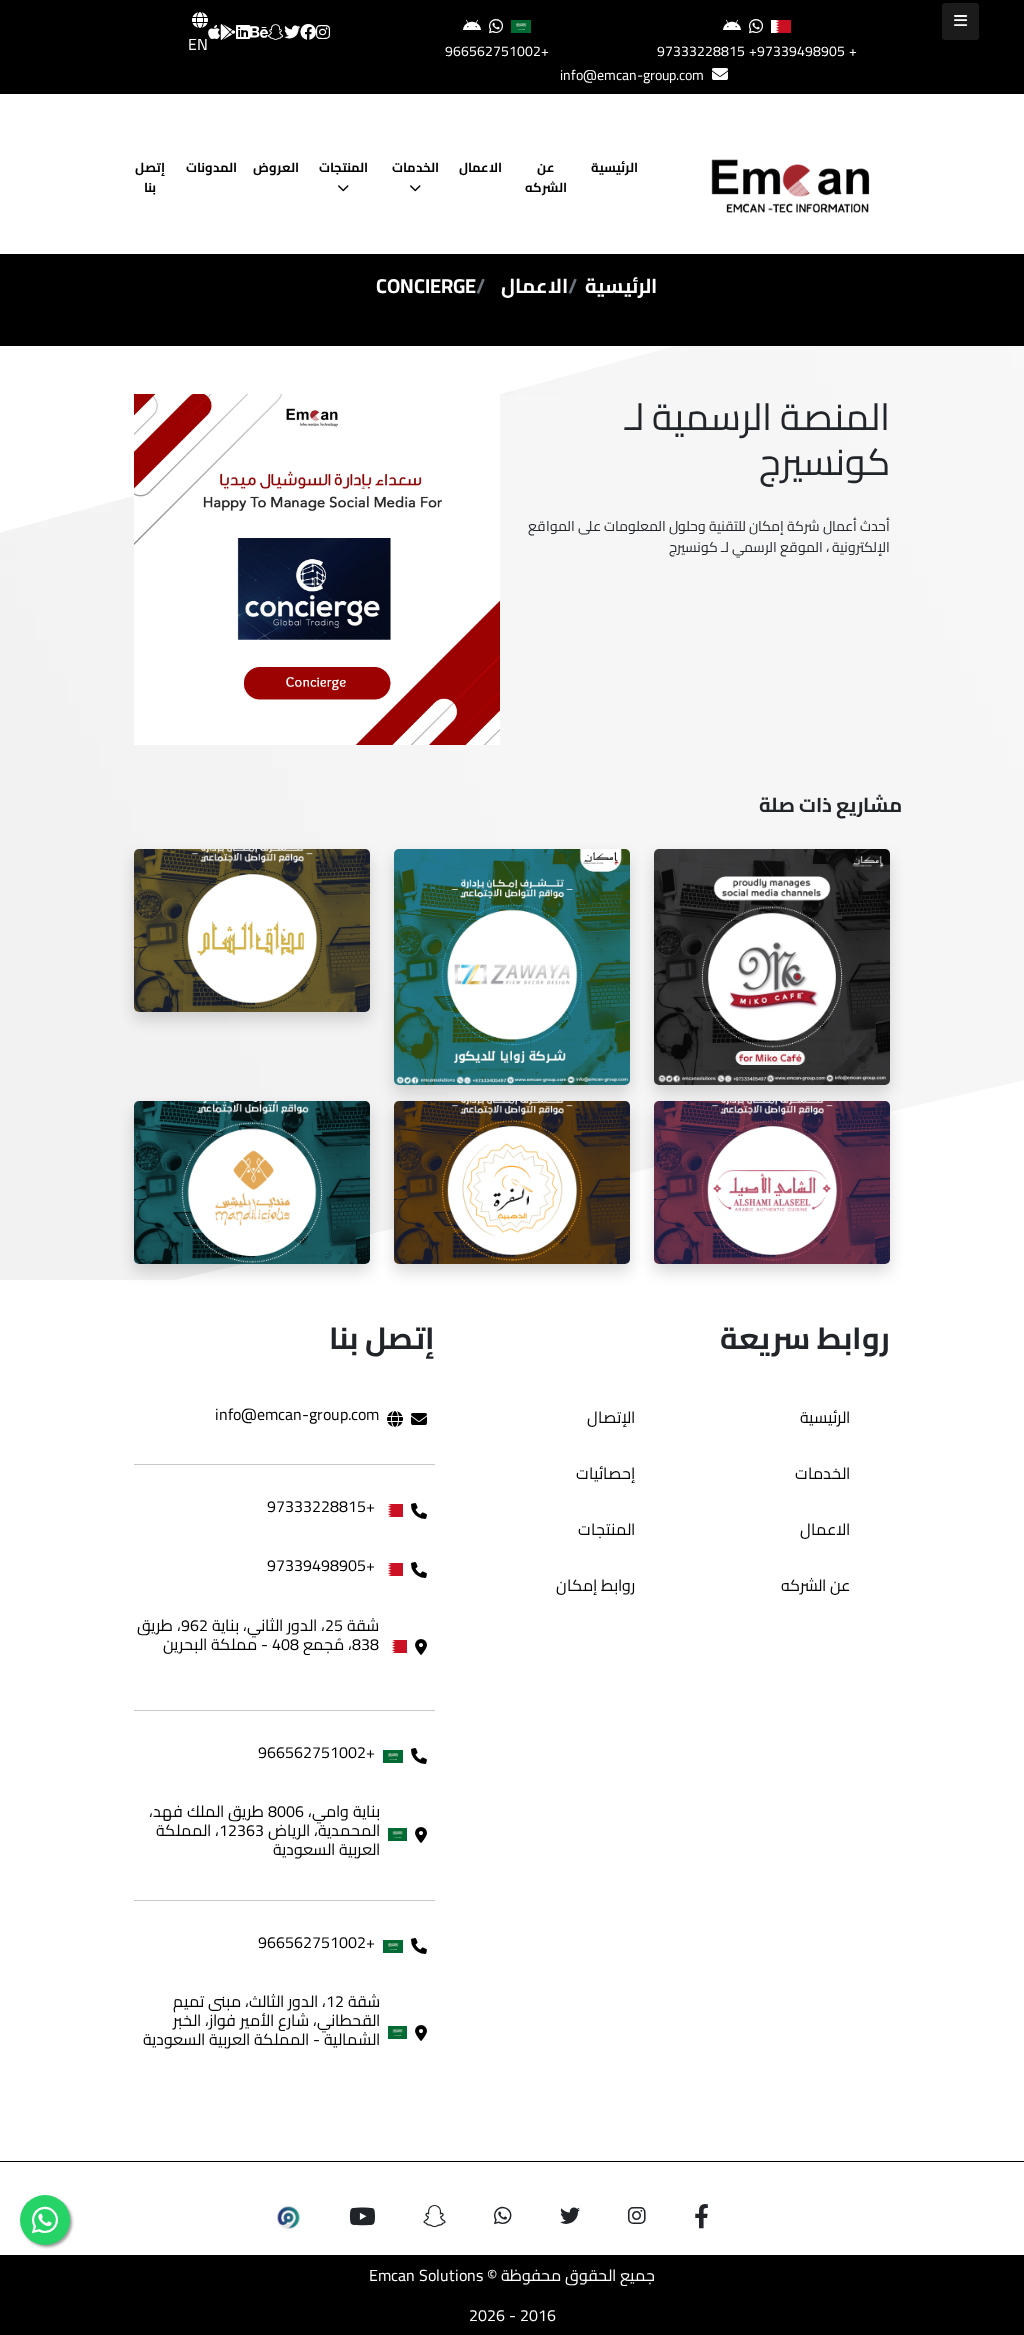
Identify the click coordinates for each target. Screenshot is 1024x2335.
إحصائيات (605, 1473)
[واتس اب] (45, 2220)
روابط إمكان (595, 1585)
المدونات (211, 167)
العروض (276, 167)
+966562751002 (497, 51)
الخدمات (415, 167)
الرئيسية (614, 167)
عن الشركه (547, 177)
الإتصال (611, 1417)
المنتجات (343, 167)
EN (198, 44)
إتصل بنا (150, 177)
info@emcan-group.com (632, 75)
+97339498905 (797, 51)
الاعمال (480, 167)
